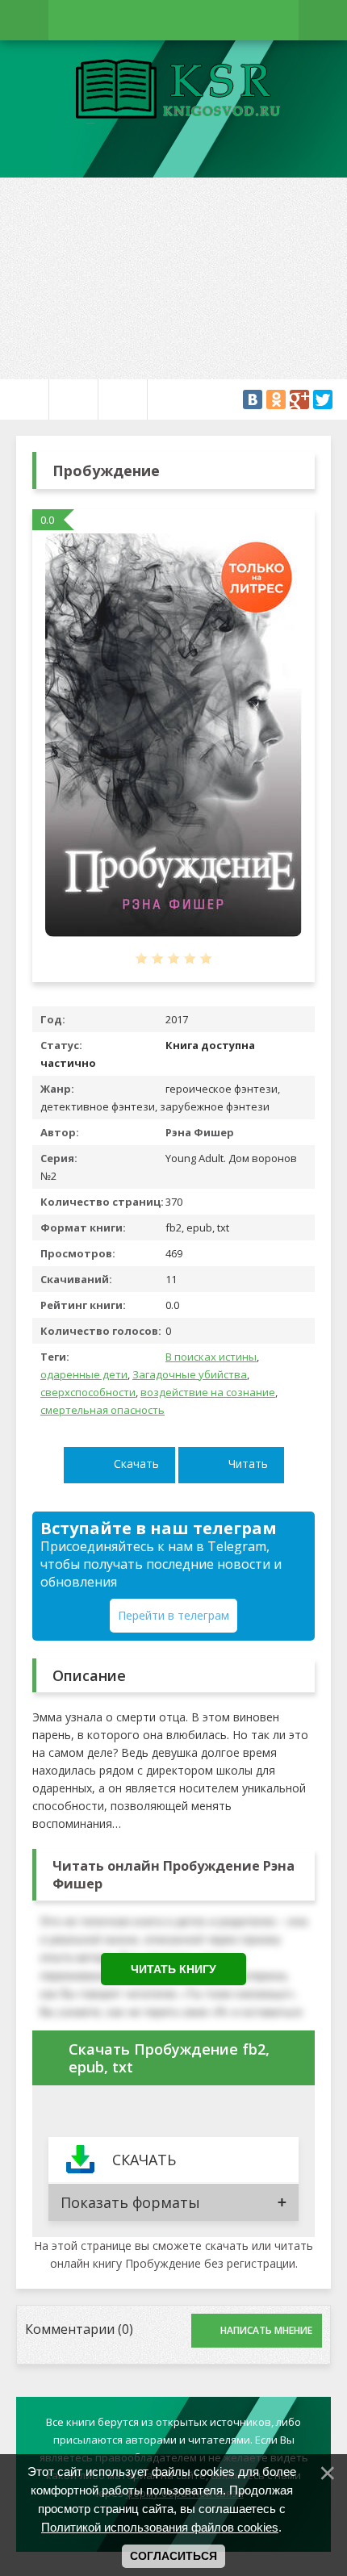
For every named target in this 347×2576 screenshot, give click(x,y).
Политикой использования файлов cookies (160, 2527)
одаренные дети (84, 1374)
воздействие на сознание (208, 1392)
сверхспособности (88, 1392)
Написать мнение (266, 2330)
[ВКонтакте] (253, 399)
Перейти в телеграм (173, 1615)
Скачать (136, 1464)
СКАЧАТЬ (144, 2160)
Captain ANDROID (173, 91)
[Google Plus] (299, 399)
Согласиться (173, 2556)
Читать (248, 1464)
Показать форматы (130, 2202)
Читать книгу (173, 1969)
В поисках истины (211, 1357)
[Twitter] (323, 399)
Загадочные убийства (190, 1374)
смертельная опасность (102, 1410)
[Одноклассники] (276, 399)
